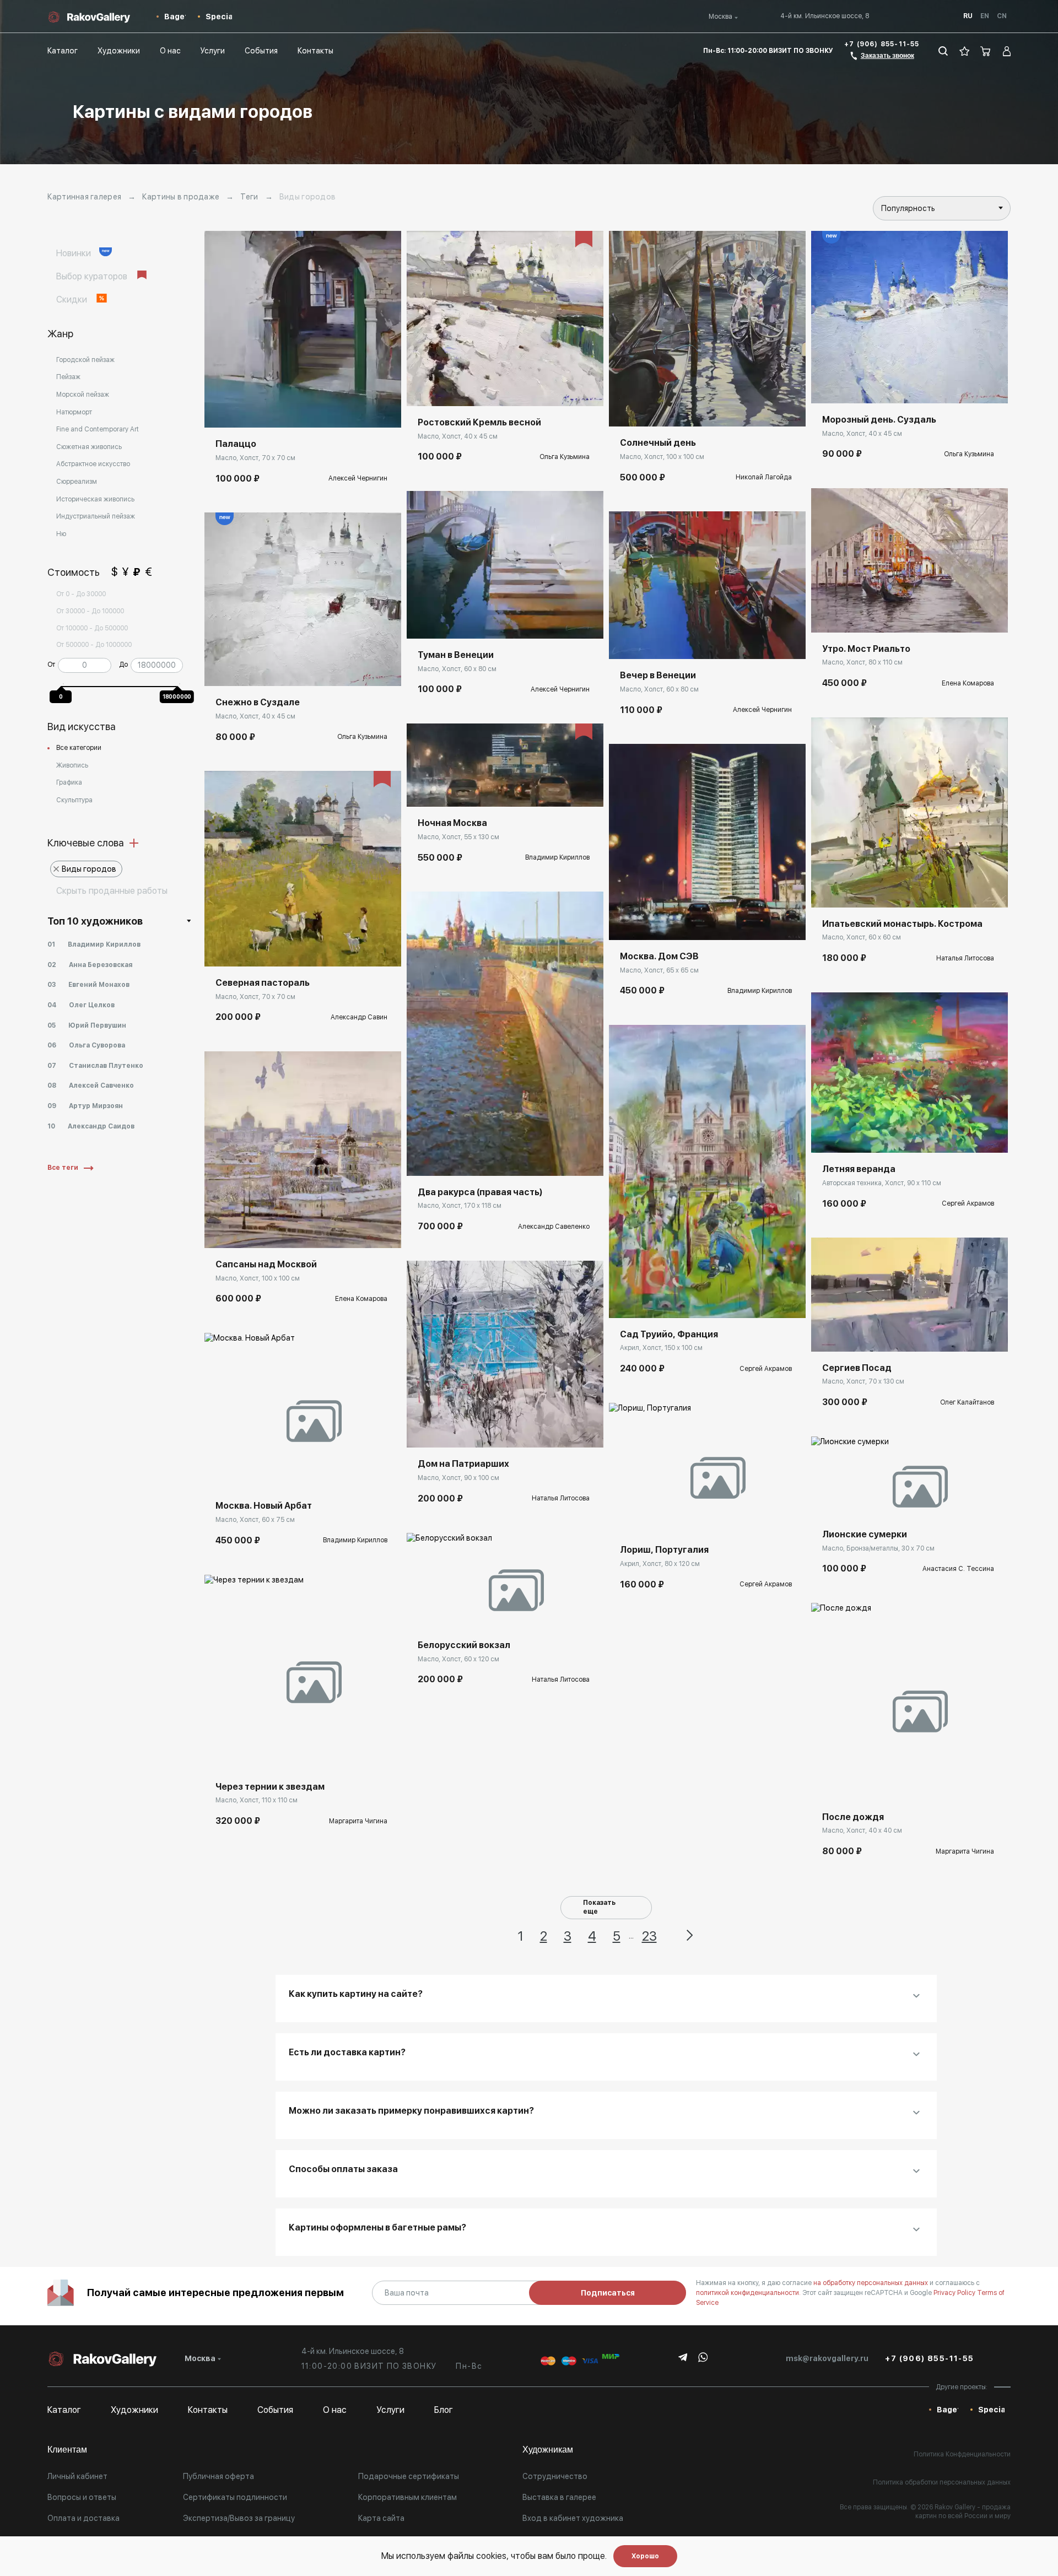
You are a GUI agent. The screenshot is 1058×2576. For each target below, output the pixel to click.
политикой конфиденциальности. (749, 2293)
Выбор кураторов (93, 276)
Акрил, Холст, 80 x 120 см (660, 1564)
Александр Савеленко (554, 1227)
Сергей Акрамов (766, 1369)
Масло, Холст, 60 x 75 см (255, 1520)
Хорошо (645, 2556)
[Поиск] (943, 51)
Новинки (75, 253)
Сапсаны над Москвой (266, 1264)
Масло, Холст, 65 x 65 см (659, 970)
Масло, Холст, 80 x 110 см (862, 662)
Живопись (72, 765)
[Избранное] (965, 51)
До (123, 665)
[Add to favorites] (246, 411)
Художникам (548, 2450)
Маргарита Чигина (358, 1821)
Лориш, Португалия (664, 1550)
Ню (61, 534)
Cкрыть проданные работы (112, 891)
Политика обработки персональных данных (942, 2482)
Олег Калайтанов (967, 1402)
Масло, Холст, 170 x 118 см (460, 1206)
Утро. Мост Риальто (866, 649)
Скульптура (74, 800)
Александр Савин (359, 1017)
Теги (249, 197)
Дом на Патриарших (463, 1464)
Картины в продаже (181, 197)
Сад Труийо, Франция (669, 1334)
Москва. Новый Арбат (264, 1506)
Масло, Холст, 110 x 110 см (257, 1800)
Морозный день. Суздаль (879, 420)
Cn (1002, 16)
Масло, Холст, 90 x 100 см (458, 1478)
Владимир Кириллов (355, 1540)
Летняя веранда (859, 1169)
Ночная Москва (452, 823)
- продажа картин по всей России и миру (963, 2512)
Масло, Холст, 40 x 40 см (862, 1830)
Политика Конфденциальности (962, 2454)
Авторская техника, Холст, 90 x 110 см (882, 1183)
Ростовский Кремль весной (479, 422)
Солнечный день (658, 443)
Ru (968, 16)
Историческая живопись (95, 499)
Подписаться (608, 2293)
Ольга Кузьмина (362, 737)
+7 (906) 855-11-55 (882, 44)
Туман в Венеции (456, 655)
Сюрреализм (77, 482)
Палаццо (236, 444)
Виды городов (89, 869)
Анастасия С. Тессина (958, 1569)
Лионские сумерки (865, 1534)
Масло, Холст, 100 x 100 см (258, 1278)
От (51, 665)
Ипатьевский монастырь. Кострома (902, 924)
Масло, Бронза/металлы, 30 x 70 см (878, 1548)
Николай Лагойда (764, 477)
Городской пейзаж (85, 360)
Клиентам (67, 2450)
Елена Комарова (361, 1299)
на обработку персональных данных (871, 2283)
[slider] (63, 684)
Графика (69, 782)
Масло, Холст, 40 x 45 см (255, 716)
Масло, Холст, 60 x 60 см (862, 937)
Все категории (79, 748)
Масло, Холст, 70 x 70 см (255, 458)
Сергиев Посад (857, 1368)
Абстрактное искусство (93, 464)
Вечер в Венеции (658, 675)
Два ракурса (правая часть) (480, 1192)
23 (649, 1936)
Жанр (60, 334)
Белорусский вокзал (464, 1645)
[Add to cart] (221, 411)
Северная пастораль (263, 983)
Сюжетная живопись (89, 447)
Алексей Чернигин (358, 478)
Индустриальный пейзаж (96, 516)
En (985, 16)
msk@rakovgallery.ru (827, 2358)
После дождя (853, 1817)
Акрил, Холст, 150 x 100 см (661, 1348)
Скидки (73, 299)
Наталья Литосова (561, 1498)
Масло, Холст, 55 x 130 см (458, 837)
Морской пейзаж (83, 395)
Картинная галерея (84, 197)
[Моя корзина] (986, 51)
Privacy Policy (955, 2293)
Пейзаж (68, 377)
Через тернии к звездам (270, 1787)
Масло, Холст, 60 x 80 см (457, 669)
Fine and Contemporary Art (98, 429)
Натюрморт (74, 412)
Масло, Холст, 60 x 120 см (458, 1659)
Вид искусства (82, 727)
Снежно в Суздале (258, 702)
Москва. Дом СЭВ (659, 956)
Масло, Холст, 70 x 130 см (863, 1381)
